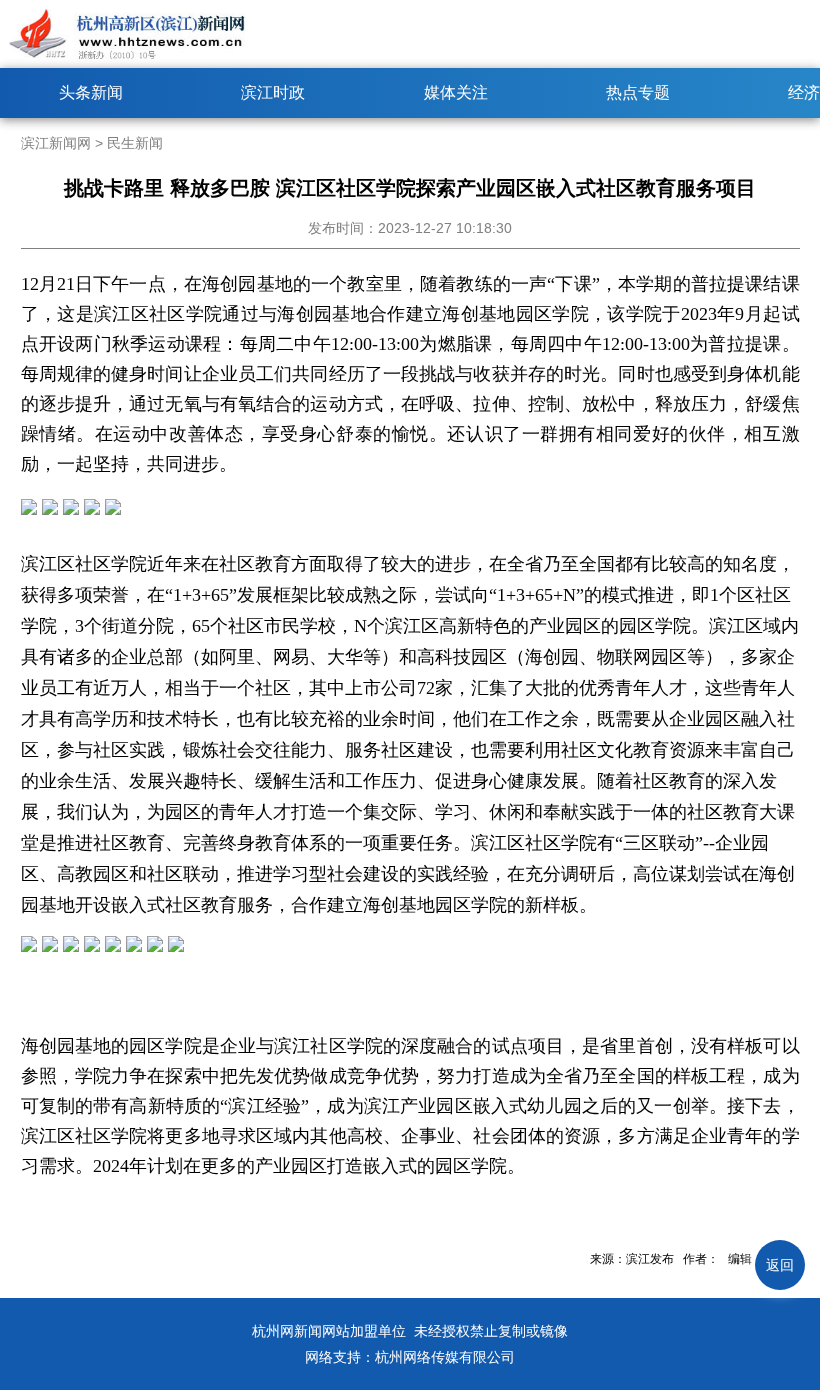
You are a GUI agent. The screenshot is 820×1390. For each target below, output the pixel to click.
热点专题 (638, 92)
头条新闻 (91, 92)
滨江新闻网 (56, 143)
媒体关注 (456, 92)
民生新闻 (135, 143)
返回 (780, 1265)
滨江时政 (273, 92)
